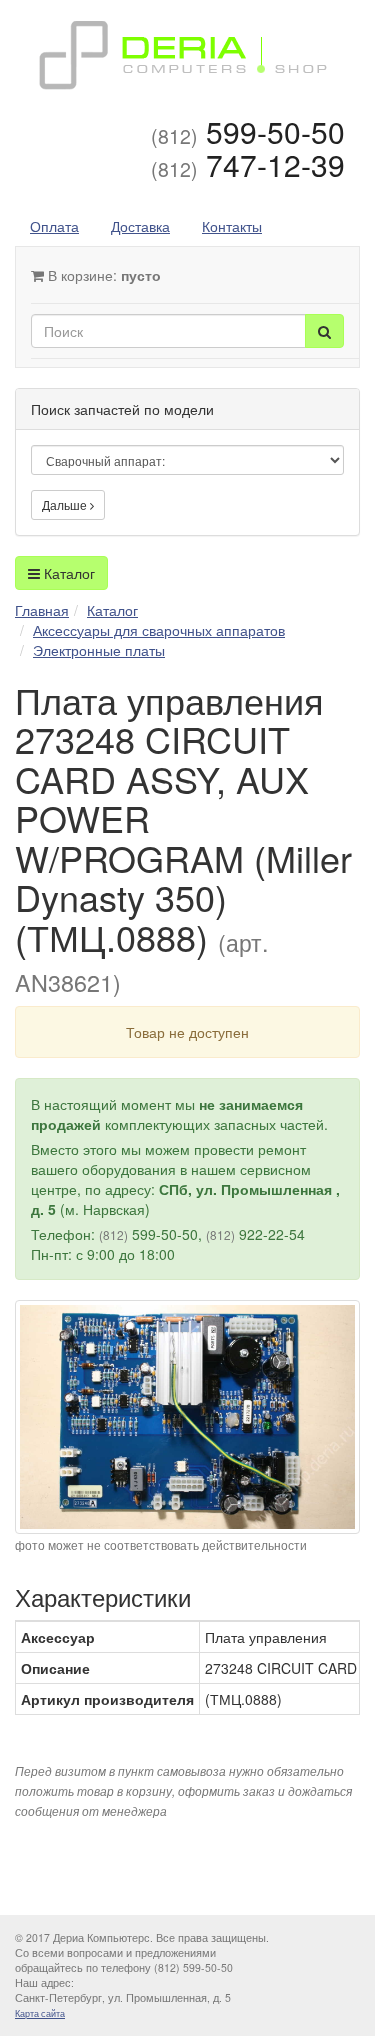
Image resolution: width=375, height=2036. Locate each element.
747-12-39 (248, 164)
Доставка (140, 226)
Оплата (54, 226)
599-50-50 (248, 131)
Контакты (232, 226)
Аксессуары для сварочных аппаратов (159, 630)
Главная (42, 610)
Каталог (67, 573)
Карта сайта (40, 2013)
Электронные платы (99, 650)
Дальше (66, 504)
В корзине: (102, 275)
